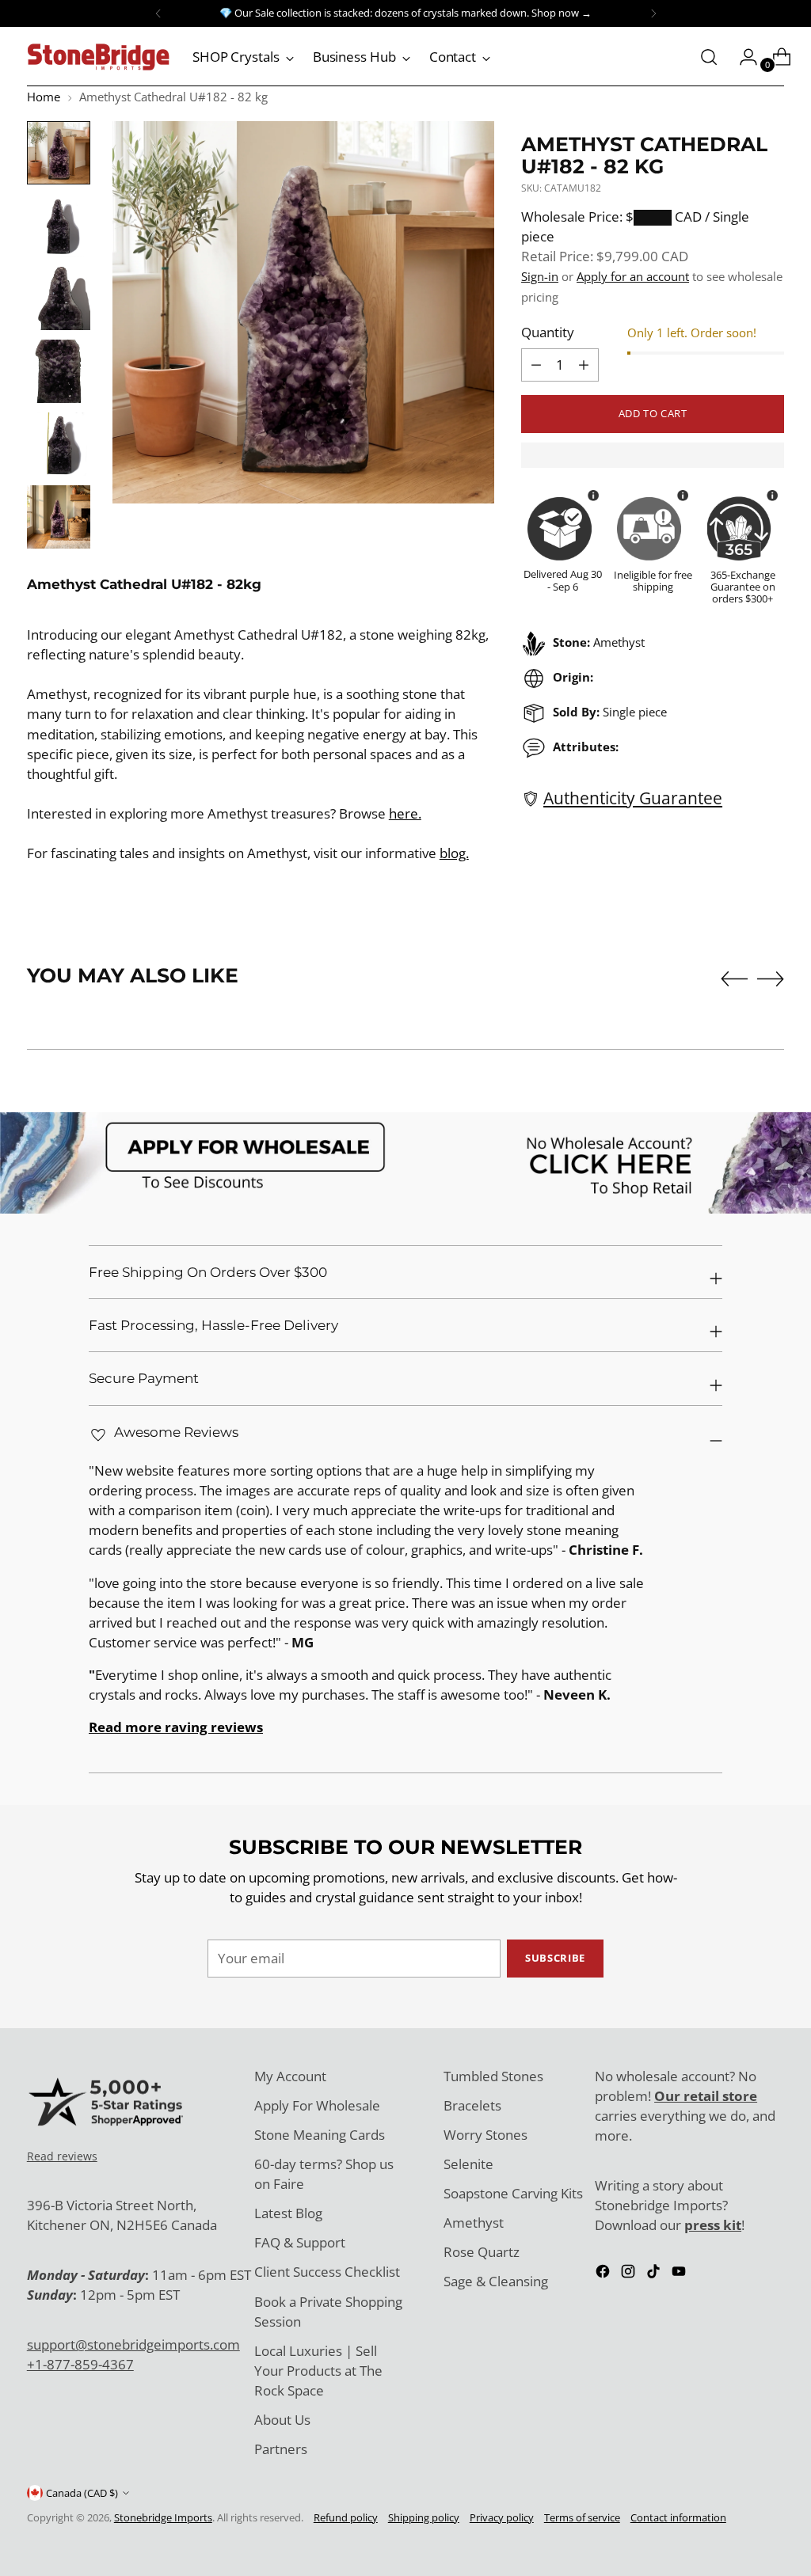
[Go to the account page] (742, 57)
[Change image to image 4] (59, 371)
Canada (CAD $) (82, 2493)
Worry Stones (485, 2135)
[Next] (653, 13)
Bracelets (472, 2105)
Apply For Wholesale (317, 2105)
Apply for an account (633, 276)
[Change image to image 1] (59, 153)
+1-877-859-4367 (80, 2364)
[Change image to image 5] (59, 444)
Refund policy (346, 2517)
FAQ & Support (300, 2242)
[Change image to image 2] (59, 226)
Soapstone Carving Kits (513, 2193)
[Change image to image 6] (59, 517)
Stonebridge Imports (163, 2517)
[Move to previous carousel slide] (734, 979)
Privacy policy (502, 2517)
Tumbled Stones (493, 2076)
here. (405, 813)
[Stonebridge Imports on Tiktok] (655, 2274)
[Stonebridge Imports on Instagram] (630, 2274)
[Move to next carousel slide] (771, 978)
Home (44, 97)
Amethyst (474, 2223)
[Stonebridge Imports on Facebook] (604, 2274)
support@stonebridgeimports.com (133, 2344)
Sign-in (540, 276)
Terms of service (582, 2517)
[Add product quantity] (536, 365)
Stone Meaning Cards (320, 2135)
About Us (282, 2420)
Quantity (548, 332)
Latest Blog (288, 2213)
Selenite (468, 2164)
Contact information (678, 2517)
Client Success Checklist (327, 2272)
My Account (290, 2076)
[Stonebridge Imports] (98, 57)
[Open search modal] (709, 57)
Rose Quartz (482, 2252)
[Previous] (158, 13)
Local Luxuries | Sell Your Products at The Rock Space (318, 2371)
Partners (281, 2449)
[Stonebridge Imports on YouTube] (680, 2274)
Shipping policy (424, 2517)
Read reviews (62, 2156)
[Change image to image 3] (59, 298)
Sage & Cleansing (496, 2281)
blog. (454, 853)
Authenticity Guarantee (633, 798)
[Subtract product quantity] (584, 365)
